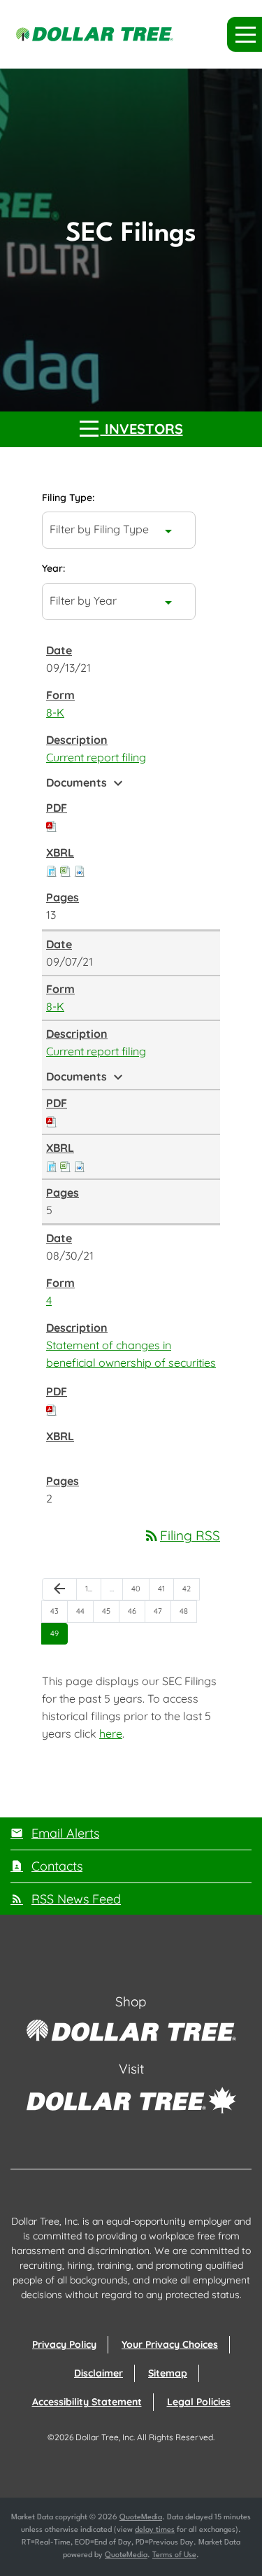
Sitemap (168, 2373)
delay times (155, 2530)
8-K (55, 712)
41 (166, 1588)
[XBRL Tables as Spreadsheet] (66, 870)
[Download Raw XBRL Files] (80, 870)
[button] (245, 34)
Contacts (57, 1866)
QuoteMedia (141, 2518)
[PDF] (52, 825)
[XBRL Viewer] (52, 870)
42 (191, 1588)
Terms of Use (174, 2555)
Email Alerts (65, 1833)
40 (140, 1588)
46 (136, 1611)
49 (59, 1633)
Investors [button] (142, 429)
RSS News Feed (76, 1899)
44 (85, 1611)
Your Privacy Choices (170, 2344)
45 (110, 1611)
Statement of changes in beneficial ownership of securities (131, 1354)
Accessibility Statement (87, 2402)
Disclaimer (99, 2373)
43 (59, 1611)
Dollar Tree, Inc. (105, 2437)
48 (188, 1611)
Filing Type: (68, 498)
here (111, 1733)
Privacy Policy (64, 2344)
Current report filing (96, 757)
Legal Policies (199, 2402)
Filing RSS (182, 1535)
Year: (53, 568)
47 (162, 1611)
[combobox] (119, 530)
